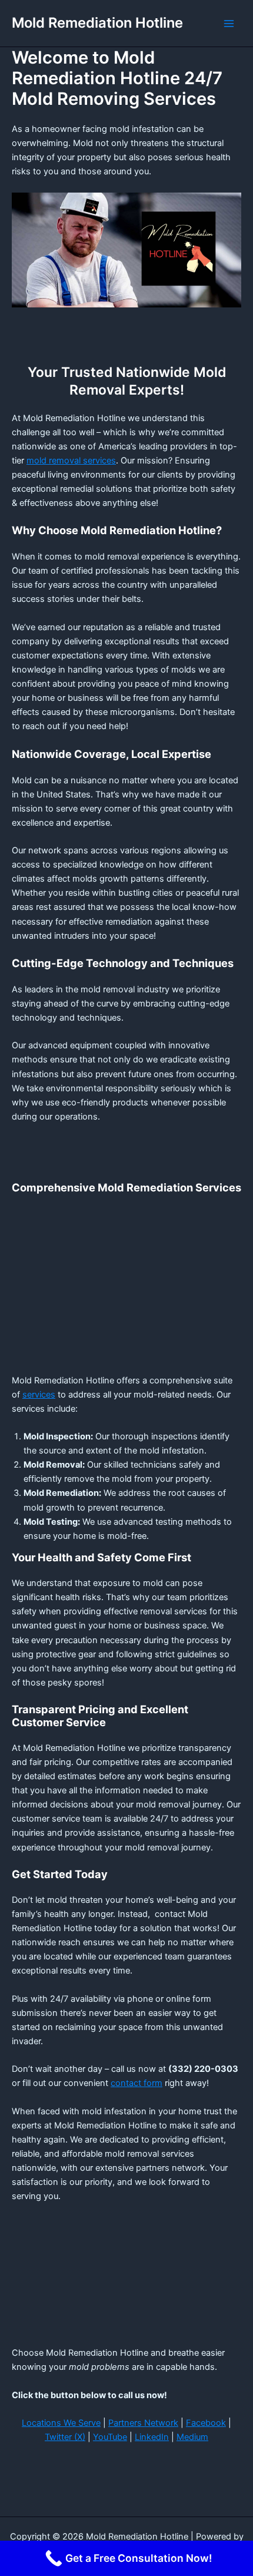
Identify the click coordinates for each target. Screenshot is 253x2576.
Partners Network (143, 2423)
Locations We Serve (61, 2423)
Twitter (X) (65, 2437)
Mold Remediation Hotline (97, 23)
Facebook (206, 2423)
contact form (137, 2083)
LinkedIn (152, 2437)
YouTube (110, 2437)
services (39, 1395)
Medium (192, 2437)
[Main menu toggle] (229, 24)
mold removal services (71, 461)
